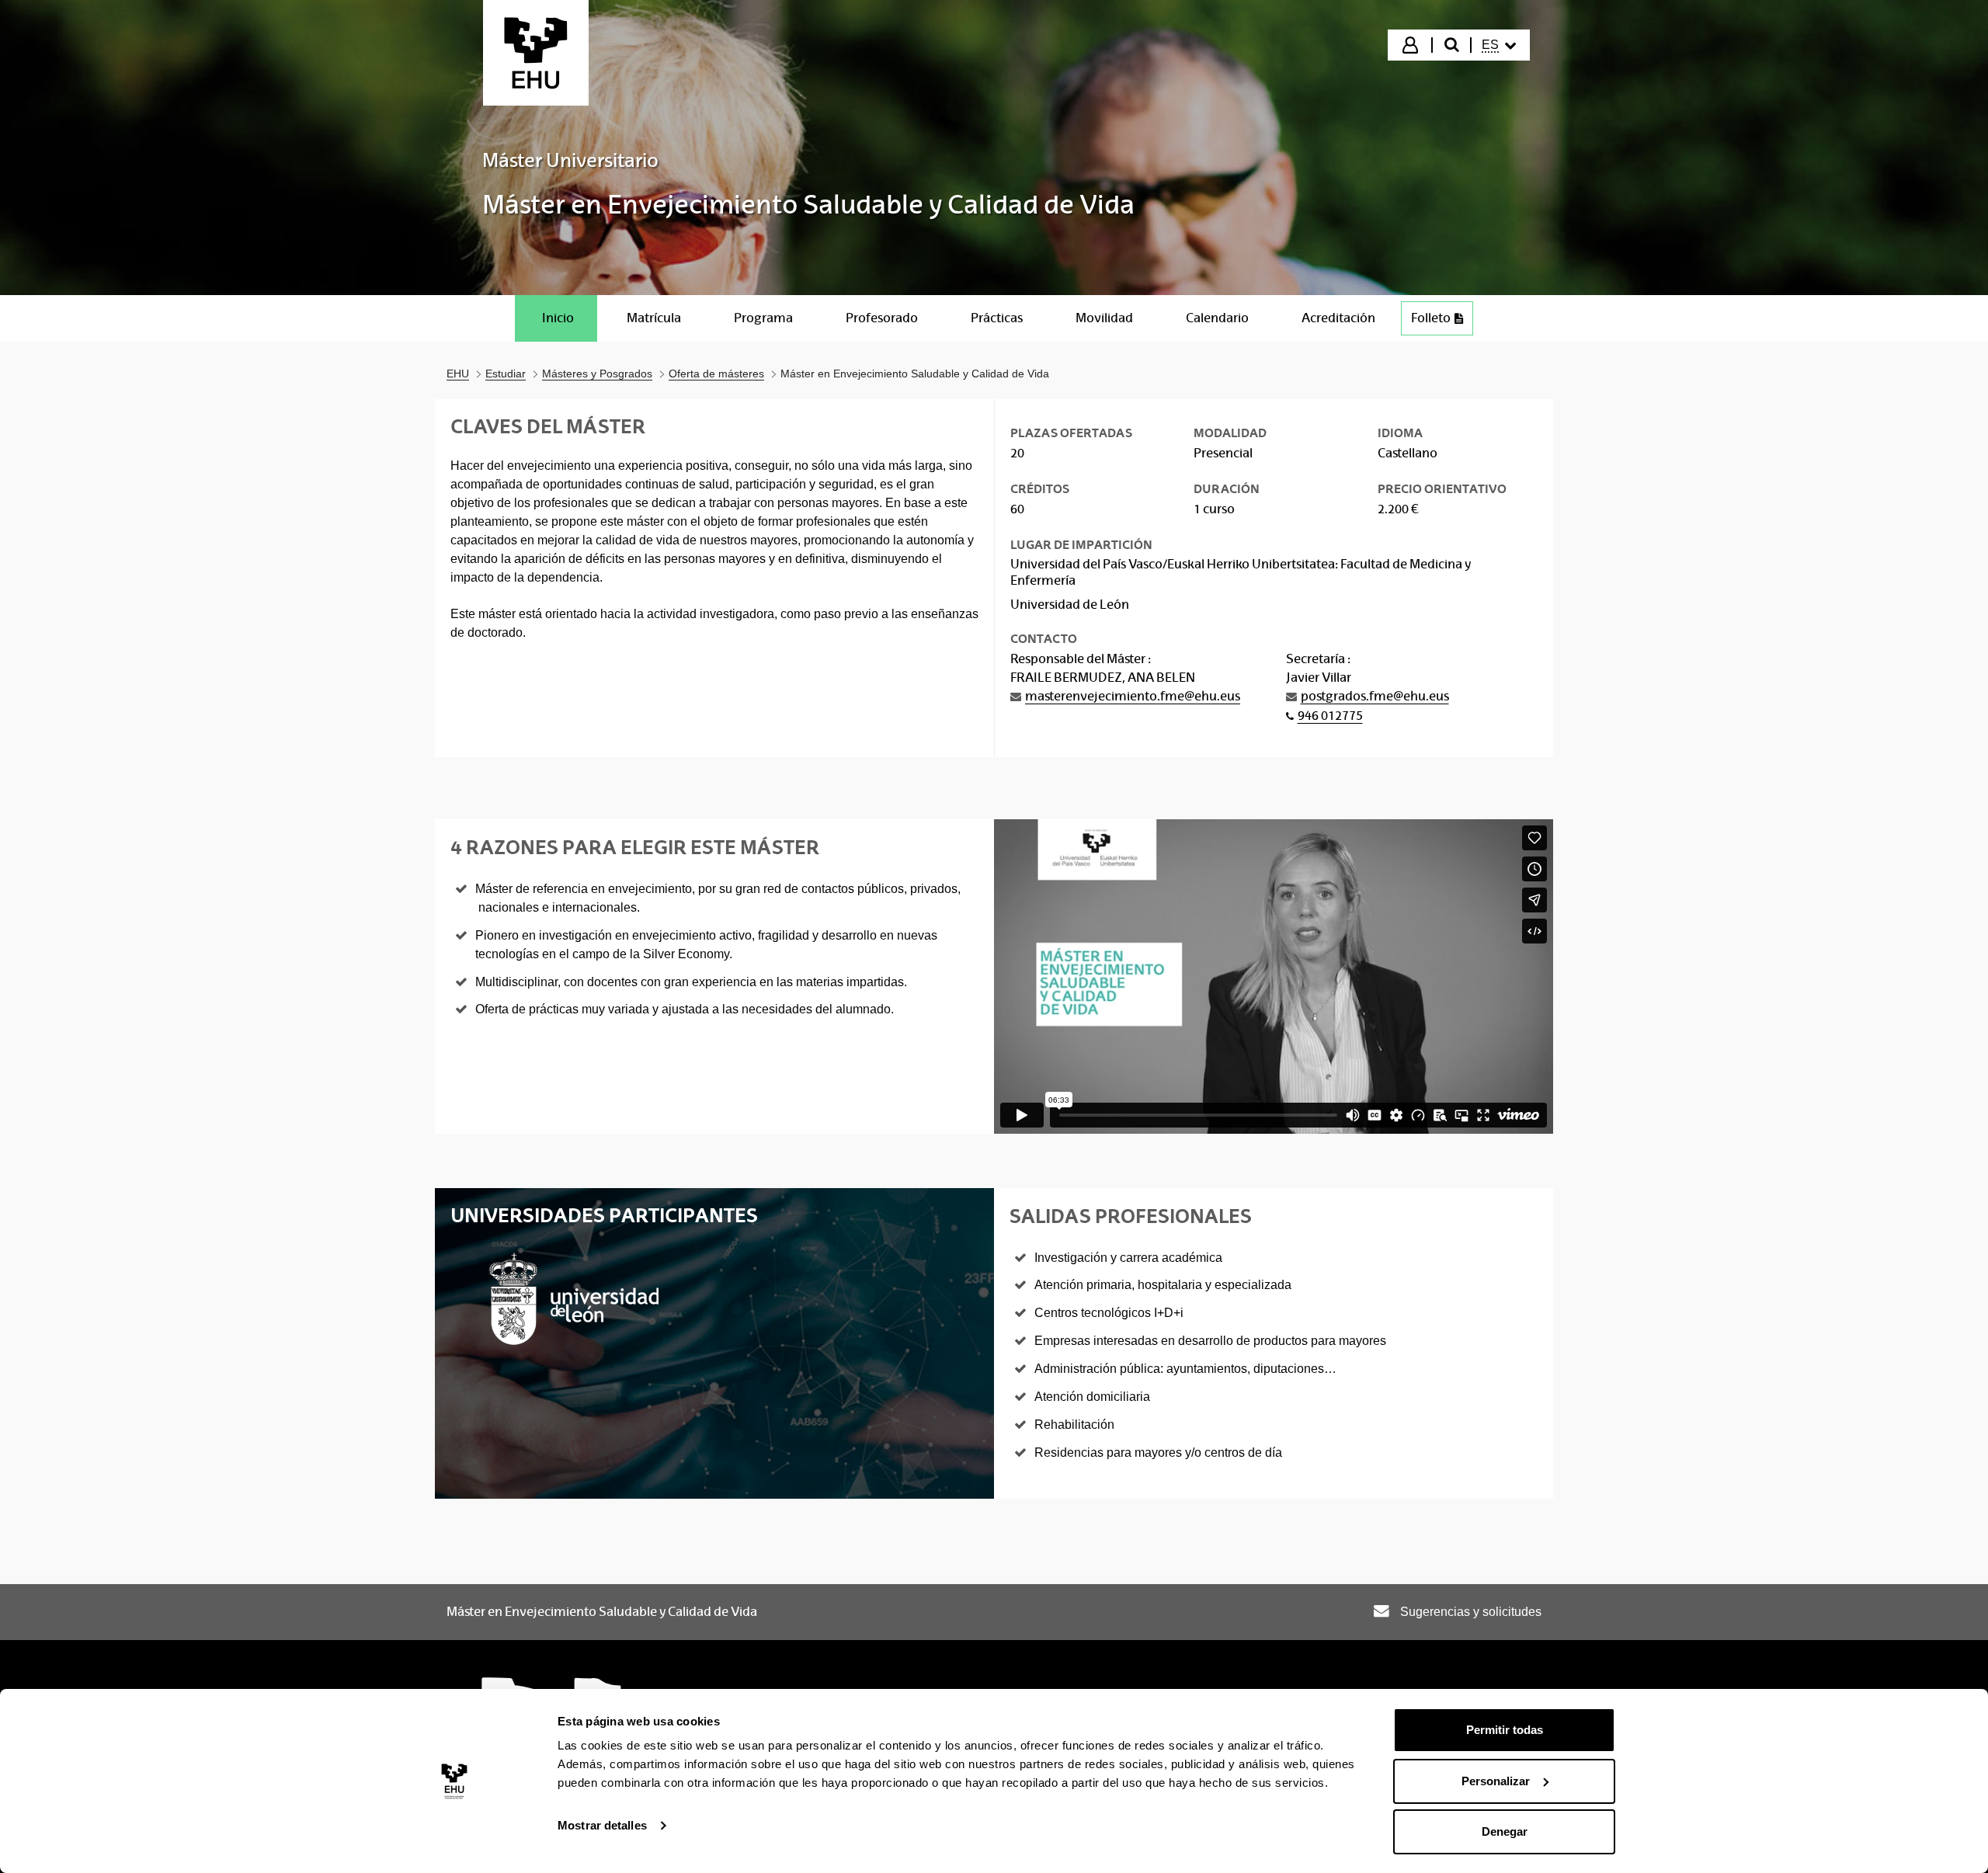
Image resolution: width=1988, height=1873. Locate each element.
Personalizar (1496, 1781)
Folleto (1431, 318)
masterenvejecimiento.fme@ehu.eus (1133, 696)
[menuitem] (1499, 45)
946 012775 (1330, 716)
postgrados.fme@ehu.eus (1375, 696)
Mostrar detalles (602, 1825)
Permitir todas (1505, 1730)
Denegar (1505, 1831)
